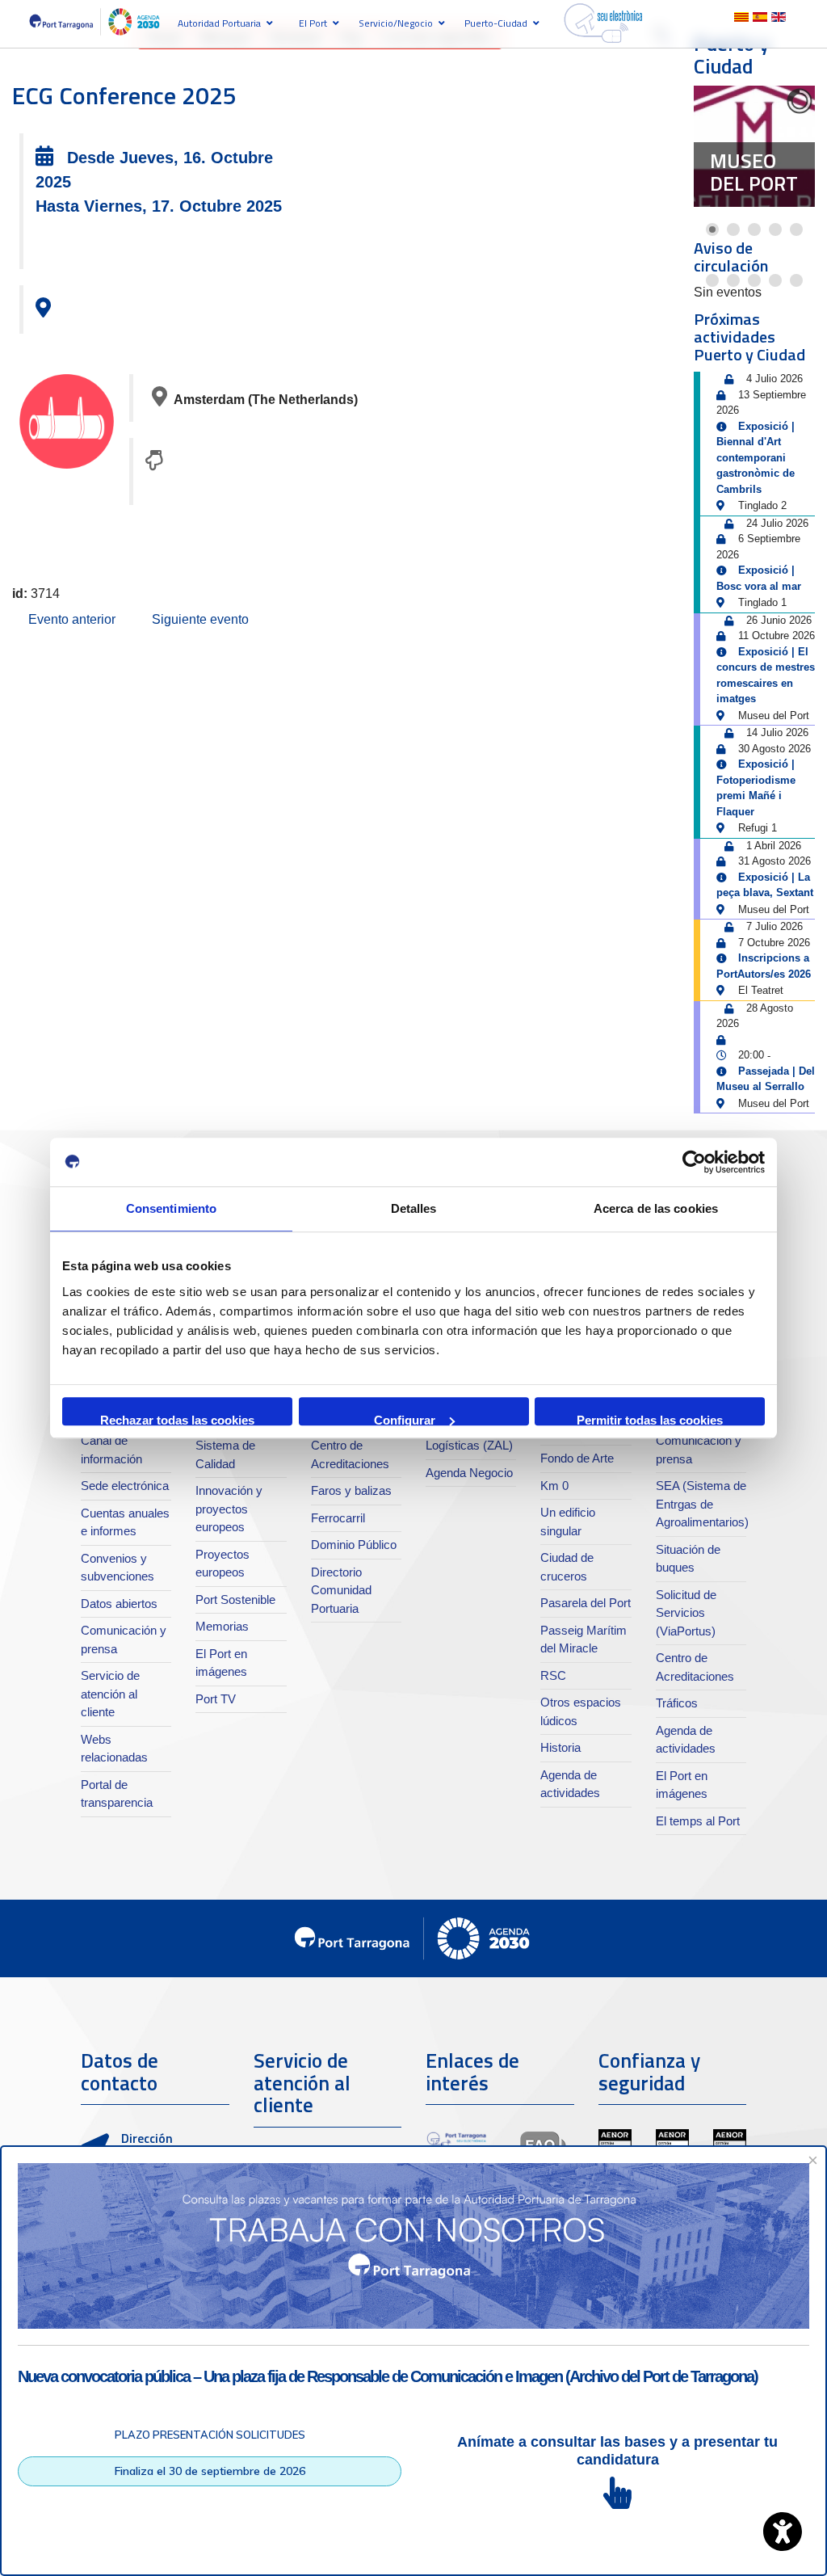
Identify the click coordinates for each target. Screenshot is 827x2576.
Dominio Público (354, 1545)
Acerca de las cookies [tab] (656, 1208)
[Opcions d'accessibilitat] (783, 2532)
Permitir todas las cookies (650, 1419)
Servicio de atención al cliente (110, 1694)
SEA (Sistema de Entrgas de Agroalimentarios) (702, 1504)
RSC (553, 1675)
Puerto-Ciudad (496, 23)
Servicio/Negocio (396, 23)
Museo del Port (754, 172)
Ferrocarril (338, 1518)
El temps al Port (698, 1821)
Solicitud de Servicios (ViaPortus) (686, 1613)
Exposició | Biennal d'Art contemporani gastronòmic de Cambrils (756, 458)
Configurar (405, 1419)
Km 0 (554, 1486)
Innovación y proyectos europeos (229, 1509)
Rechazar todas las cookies (177, 1419)
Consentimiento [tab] (171, 1208)
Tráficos (677, 1703)
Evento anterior (72, 619)
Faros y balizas (351, 1490)
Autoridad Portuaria (219, 23)
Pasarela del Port (586, 1603)
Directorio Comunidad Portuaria (341, 1590)
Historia (560, 1747)
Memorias (222, 1626)
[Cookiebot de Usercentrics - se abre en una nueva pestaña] (694, 1162)
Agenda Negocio (469, 1473)
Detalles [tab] (414, 1208)
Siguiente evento (200, 619)
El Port (313, 23)
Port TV (216, 1699)
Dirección (147, 2138)
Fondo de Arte (577, 1458)
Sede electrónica (125, 1486)
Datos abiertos (119, 1604)
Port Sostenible (235, 1599)
